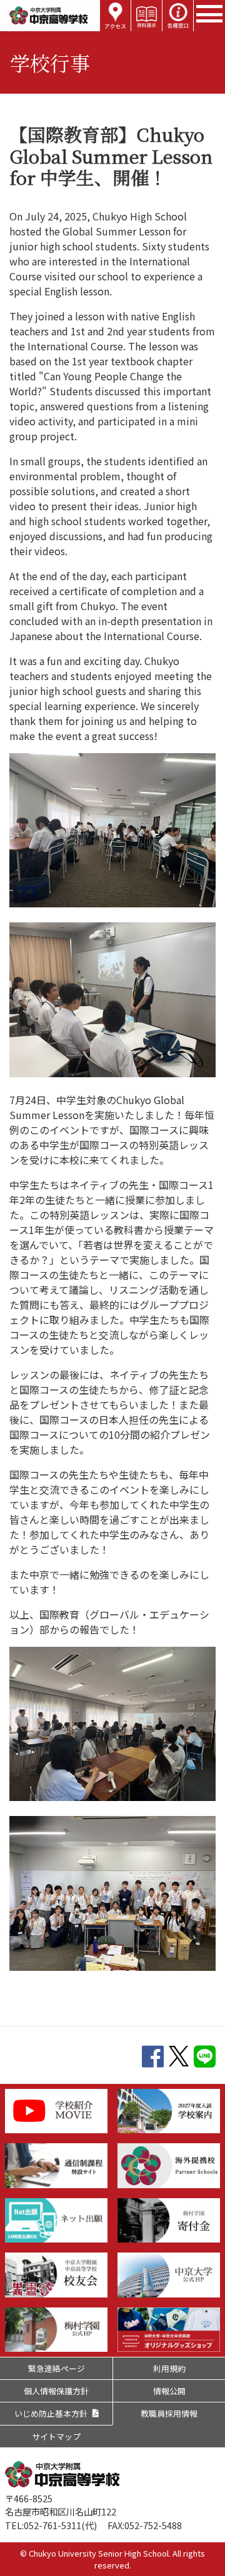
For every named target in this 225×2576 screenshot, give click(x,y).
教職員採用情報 (169, 2413)
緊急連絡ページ (57, 2368)
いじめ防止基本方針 (51, 2413)
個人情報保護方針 (56, 2391)
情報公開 (169, 2391)
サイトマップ (56, 2436)
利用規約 (169, 2368)
